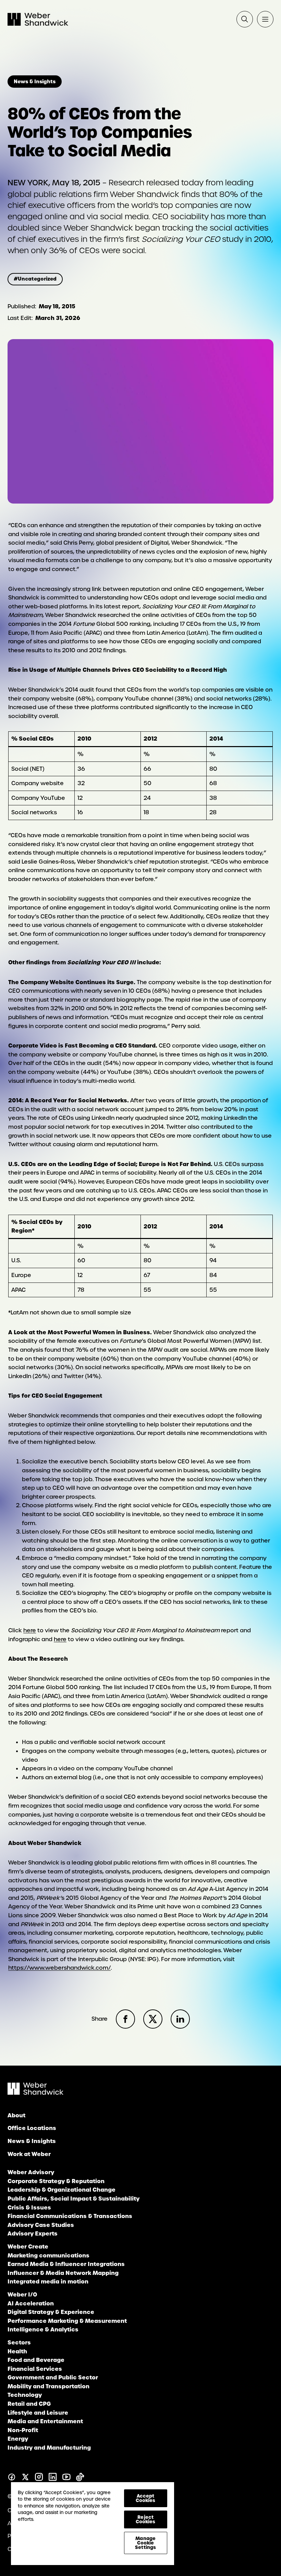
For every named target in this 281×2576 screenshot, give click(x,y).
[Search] (245, 19)
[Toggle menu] (265, 19)
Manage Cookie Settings (145, 2543)
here (30, 1630)
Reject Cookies (146, 2519)
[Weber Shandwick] (35, 2093)
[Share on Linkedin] (180, 2019)
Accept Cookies (146, 2498)
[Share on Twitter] (153, 2019)
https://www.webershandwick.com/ (59, 1968)
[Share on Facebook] (125, 2019)
